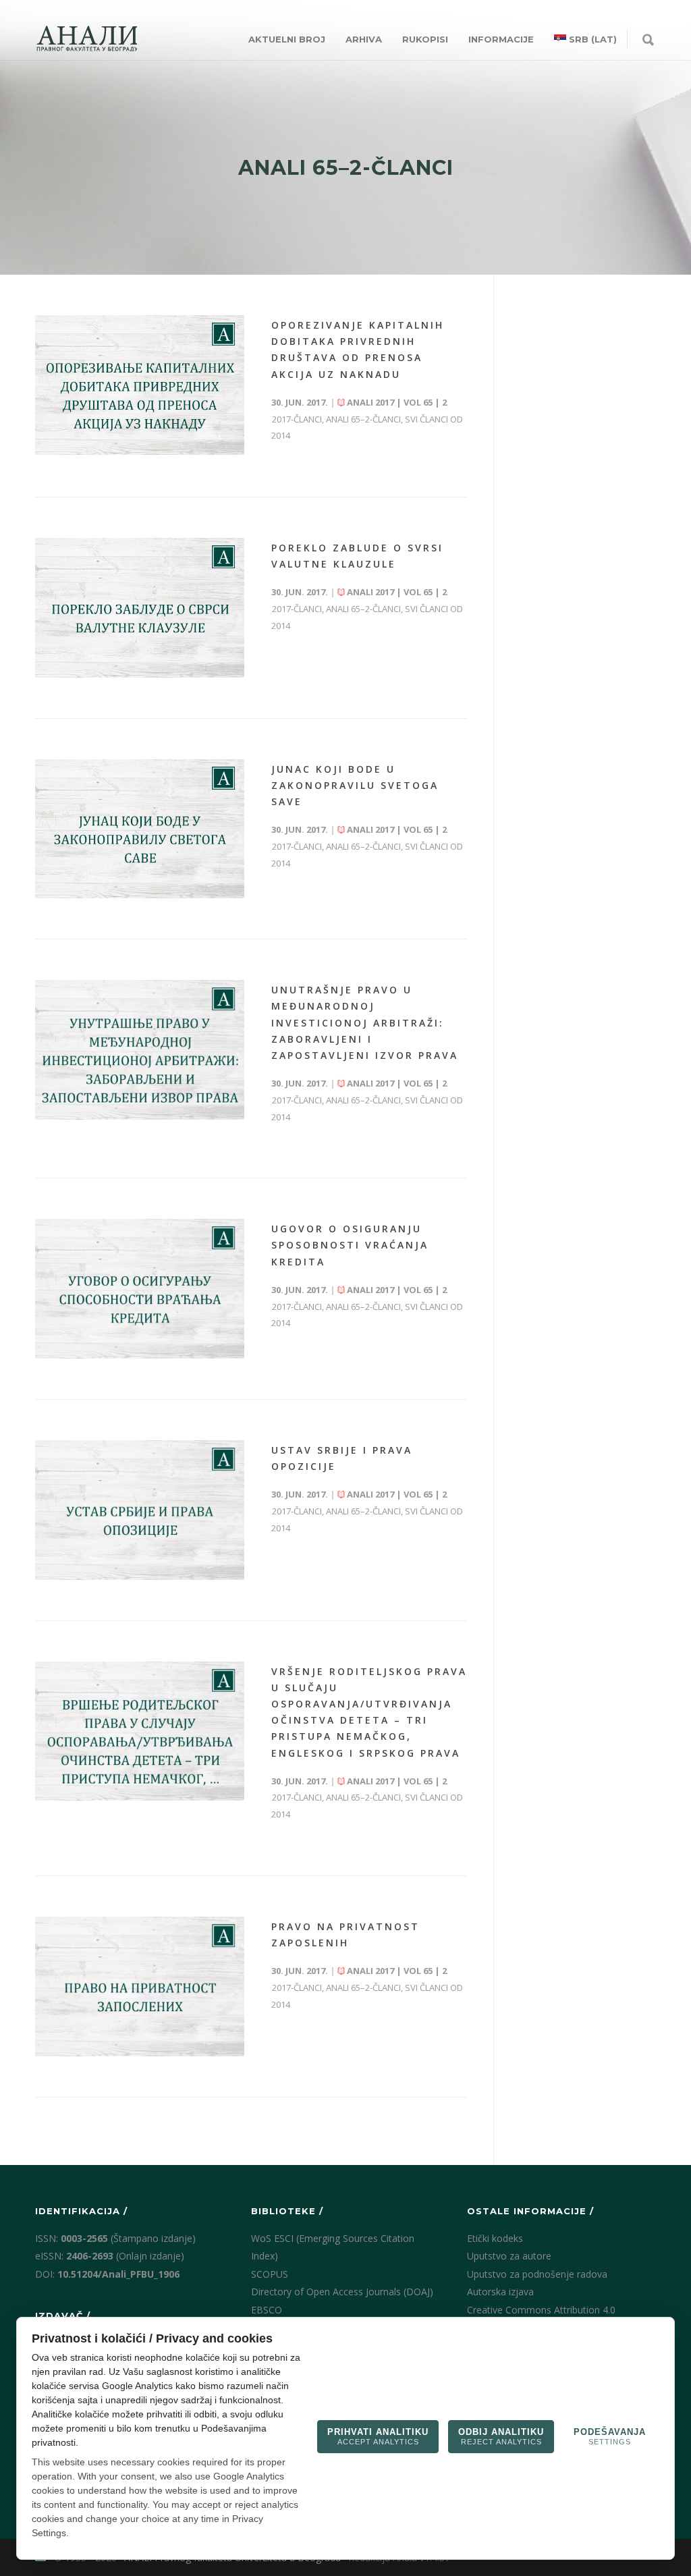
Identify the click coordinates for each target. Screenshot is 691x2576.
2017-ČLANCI (297, 419)
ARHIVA (364, 39)
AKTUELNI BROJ (287, 39)
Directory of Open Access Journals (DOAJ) (342, 2292)
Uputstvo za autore (509, 2256)
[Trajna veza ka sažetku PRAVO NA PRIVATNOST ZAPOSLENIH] (140, 1986)
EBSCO (267, 2310)
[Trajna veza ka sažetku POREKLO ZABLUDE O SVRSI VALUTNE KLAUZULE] (140, 608)
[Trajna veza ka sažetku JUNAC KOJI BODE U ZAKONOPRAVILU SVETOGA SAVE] (140, 829)
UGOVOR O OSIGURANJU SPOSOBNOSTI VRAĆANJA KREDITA (350, 1245)
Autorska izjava (500, 2292)
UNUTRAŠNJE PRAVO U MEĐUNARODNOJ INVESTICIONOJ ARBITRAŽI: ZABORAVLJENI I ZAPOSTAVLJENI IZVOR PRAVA (365, 1022)
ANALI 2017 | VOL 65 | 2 (396, 402)
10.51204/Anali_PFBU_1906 (118, 2274)
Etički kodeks (495, 2238)
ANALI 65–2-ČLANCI (363, 419)
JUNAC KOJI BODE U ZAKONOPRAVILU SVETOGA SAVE (355, 785)
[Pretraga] (648, 40)
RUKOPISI (425, 39)
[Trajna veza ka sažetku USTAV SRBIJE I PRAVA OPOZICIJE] (140, 1510)
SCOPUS (270, 2274)
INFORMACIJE (501, 39)
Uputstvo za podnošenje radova (537, 2274)
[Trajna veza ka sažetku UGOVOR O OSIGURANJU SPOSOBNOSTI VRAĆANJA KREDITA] (140, 1289)
